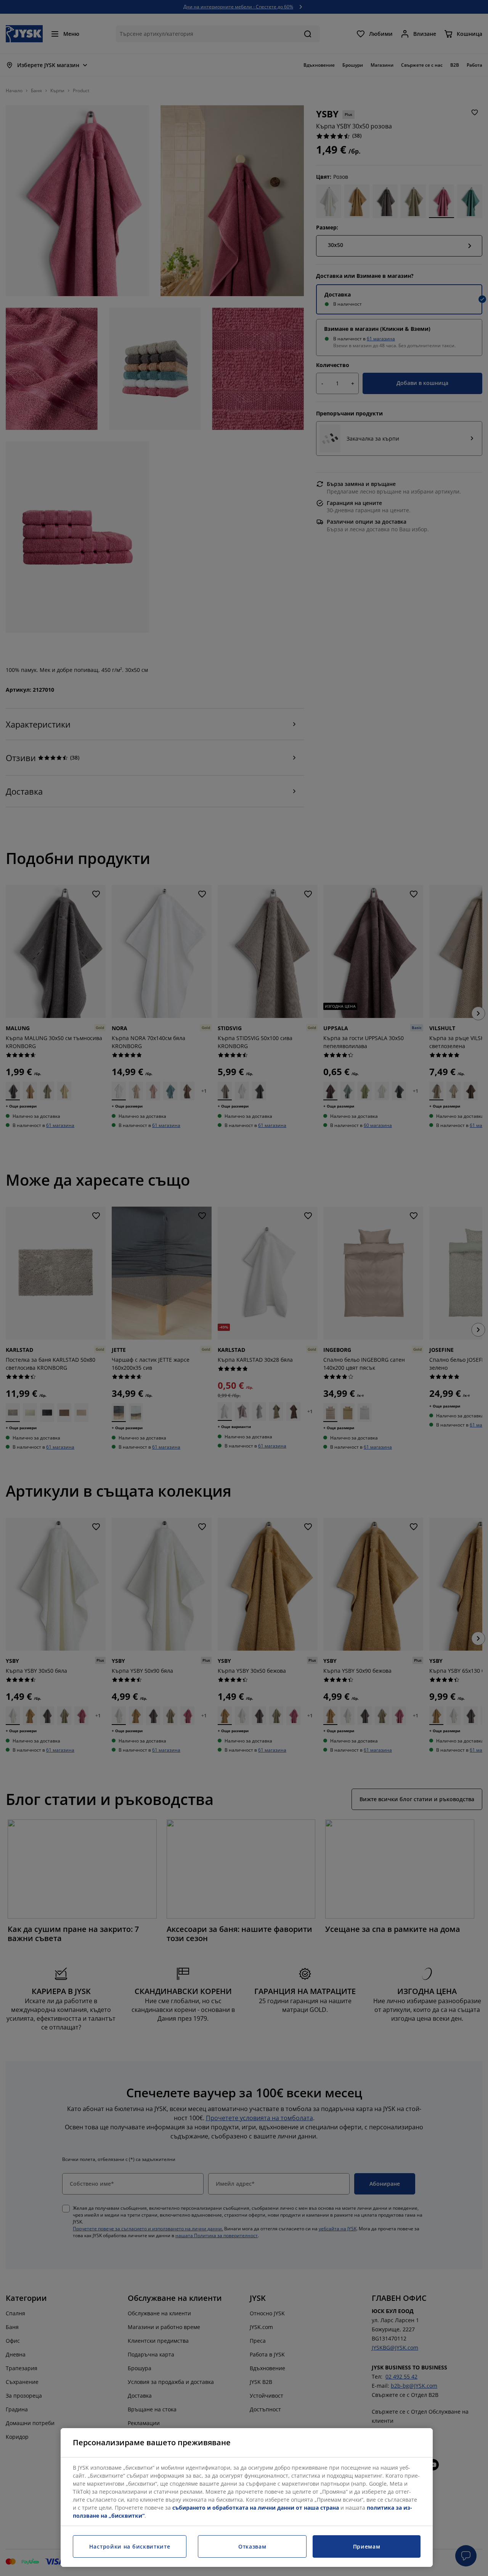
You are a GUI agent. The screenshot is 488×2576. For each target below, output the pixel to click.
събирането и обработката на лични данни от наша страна (256, 2508)
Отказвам (252, 2546)
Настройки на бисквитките (130, 2546)
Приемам (367, 2546)
